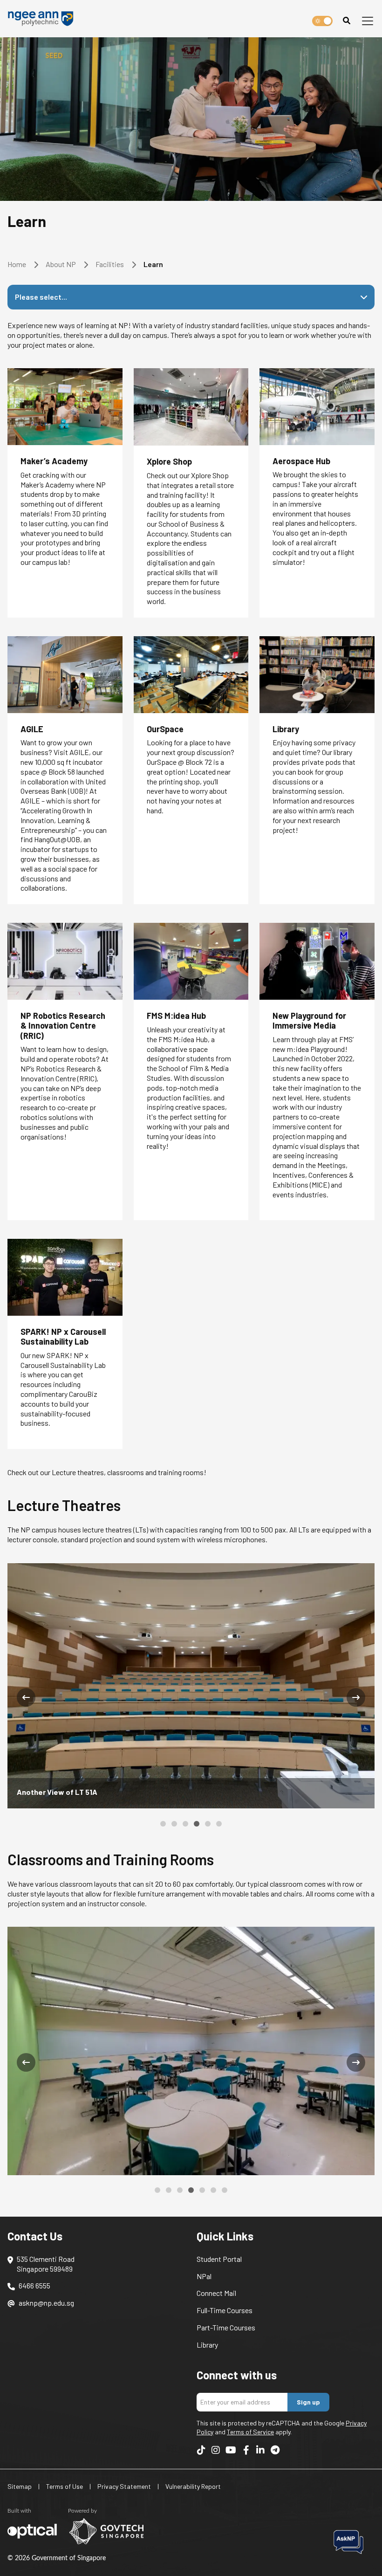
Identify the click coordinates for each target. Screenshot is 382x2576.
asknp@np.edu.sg (46, 2299)
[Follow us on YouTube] (231, 2446)
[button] (163, 1824)
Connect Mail (216, 2289)
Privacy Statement (124, 2483)
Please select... (41, 297)
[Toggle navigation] (368, 21)
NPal (204, 2272)
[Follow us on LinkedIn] (260, 2446)
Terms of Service (250, 2428)
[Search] (347, 21)
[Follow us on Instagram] (216, 2446)
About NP (61, 264)
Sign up (308, 2398)
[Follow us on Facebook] (246, 2446)
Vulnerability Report (193, 2483)
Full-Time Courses (225, 2306)
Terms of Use (65, 2483)
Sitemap (20, 2483)
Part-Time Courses (226, 2324)
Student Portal (219, 2255)
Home (17, 264)
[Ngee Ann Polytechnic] (44, 19)
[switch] (322, 21)
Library (207, 2341)
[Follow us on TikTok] (201, 2446)
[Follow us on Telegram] (275, 2446)
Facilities (110, 264)
